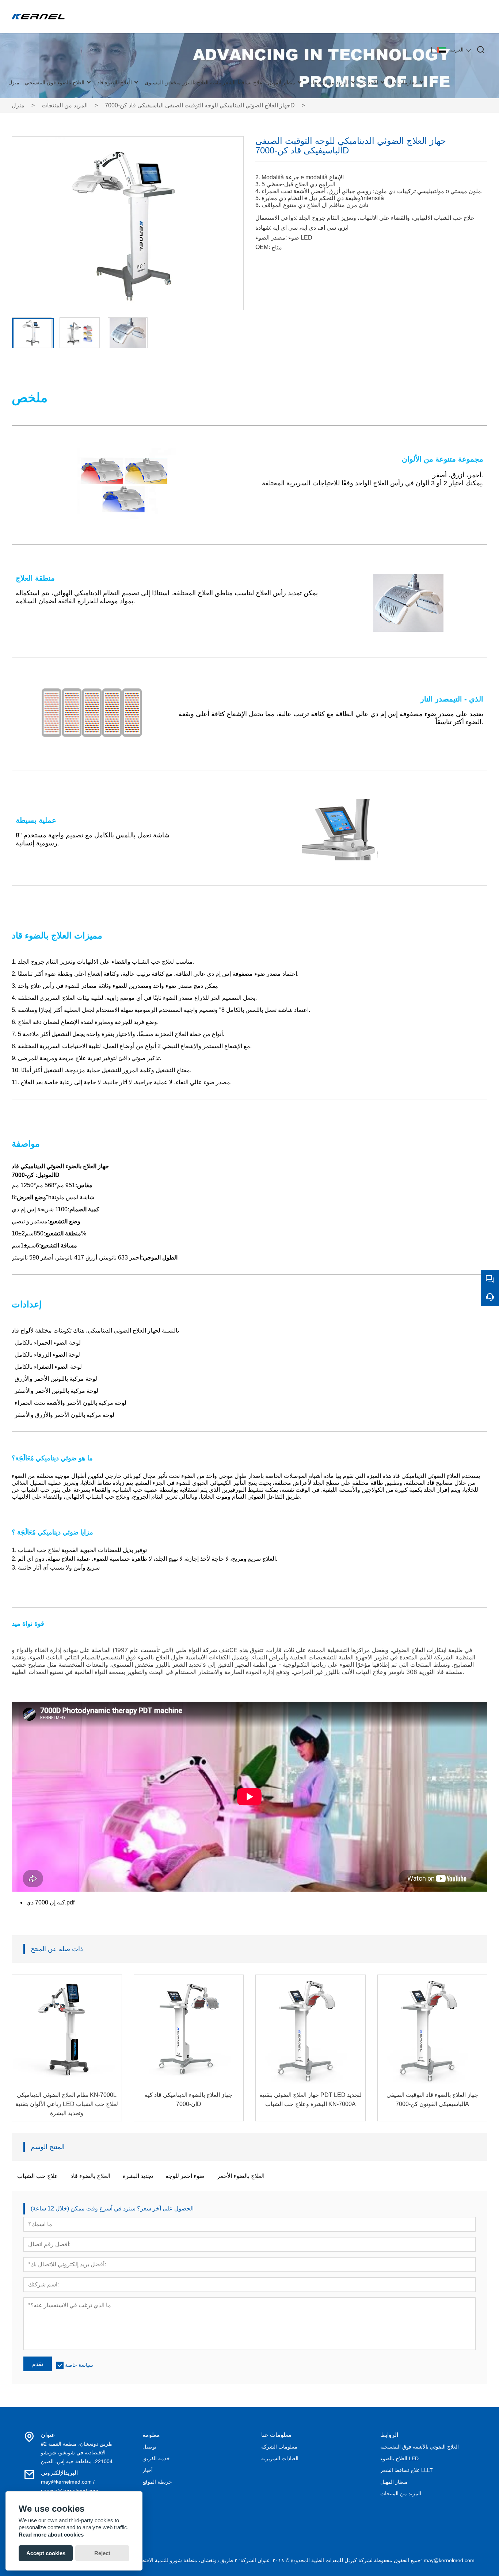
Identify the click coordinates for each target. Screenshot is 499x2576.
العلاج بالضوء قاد (90, 2176)
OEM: (263, 247)
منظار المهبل (394, 2482)
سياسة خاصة (79, 2365)
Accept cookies (46, 2553)
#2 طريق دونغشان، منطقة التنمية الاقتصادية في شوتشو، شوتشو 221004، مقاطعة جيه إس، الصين (77, 2453)
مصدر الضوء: (271, 238)
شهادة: (263, 228)
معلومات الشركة (279, 2447)
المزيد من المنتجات (65, 105)
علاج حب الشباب (38, 2176)
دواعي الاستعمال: (276, 218)
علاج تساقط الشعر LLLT (407, 2470)
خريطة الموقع (157, 2482)
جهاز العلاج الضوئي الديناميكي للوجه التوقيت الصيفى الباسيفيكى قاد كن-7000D (200, 105)
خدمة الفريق (156, 2458)
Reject (102, 2553)
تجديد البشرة (138, 2176)
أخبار (148, 2470)
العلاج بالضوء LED (399, 2458)
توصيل (149, 2447)
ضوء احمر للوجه (185, 2176)
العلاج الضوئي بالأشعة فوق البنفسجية (420, 2447)
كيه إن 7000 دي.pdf (50, 1902)
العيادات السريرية (280, 2458)
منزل (18, 105)
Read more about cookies (51, 2535)
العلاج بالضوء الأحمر (241, 2176)
